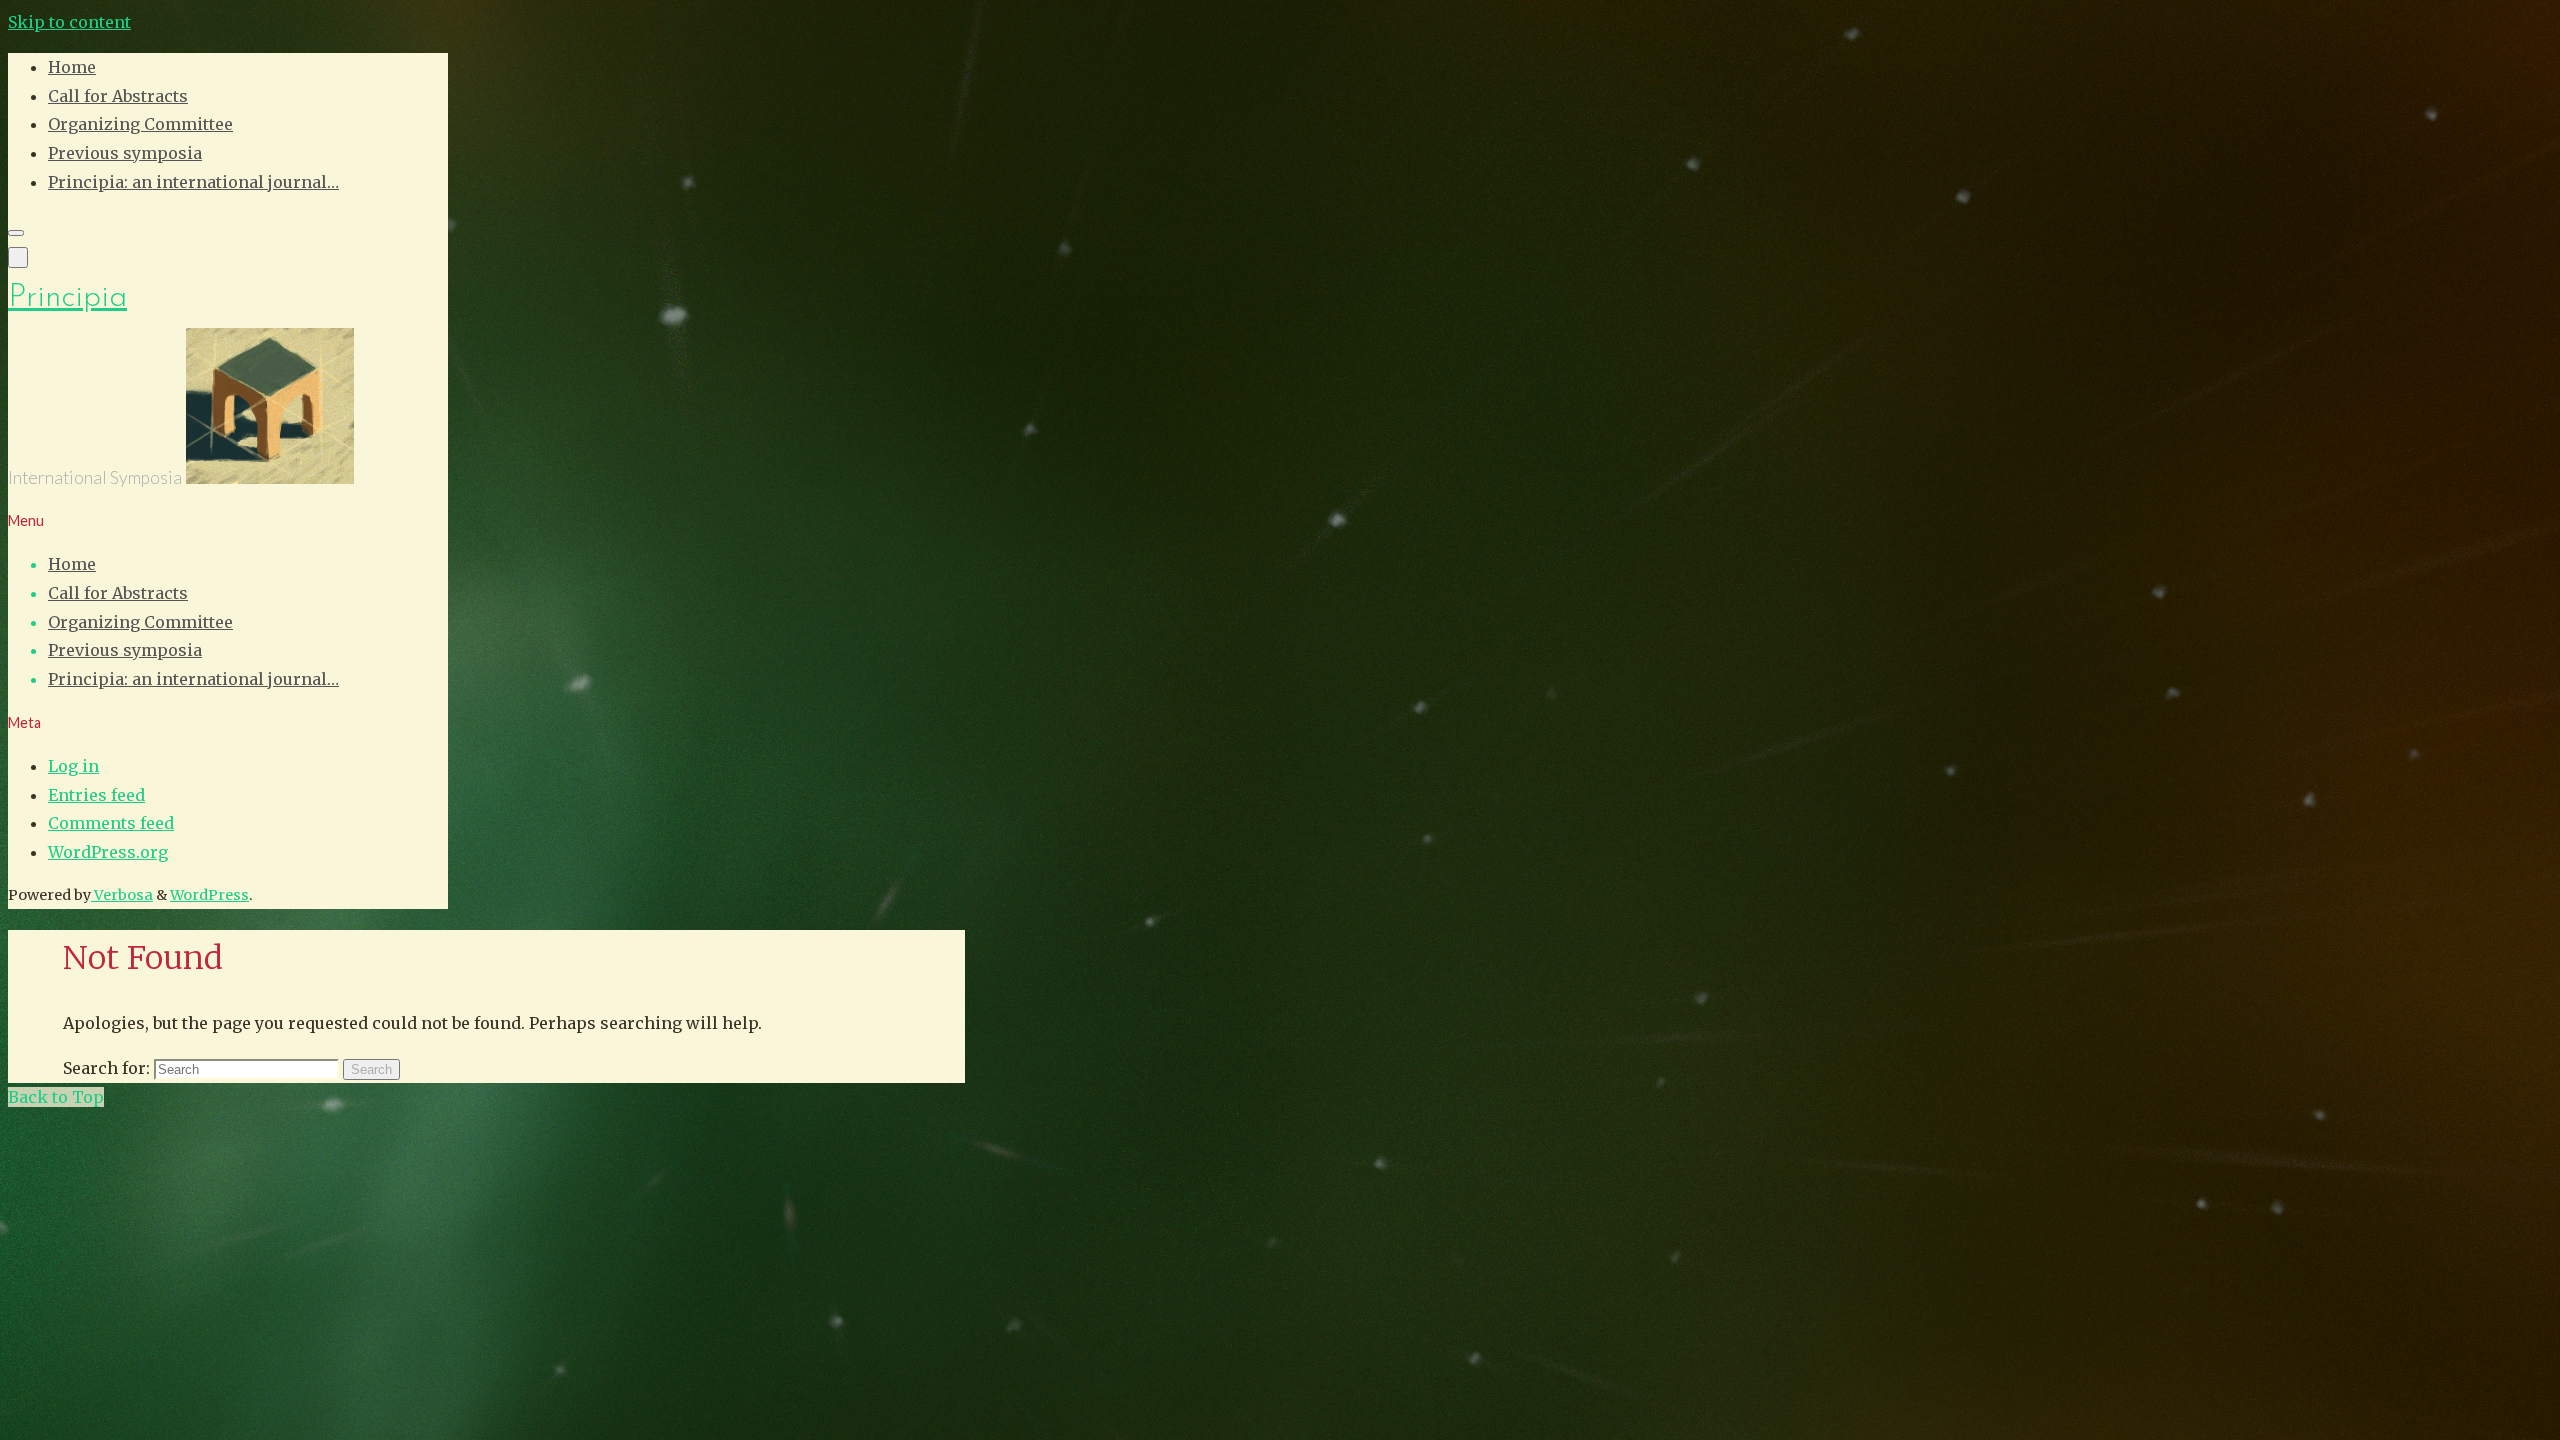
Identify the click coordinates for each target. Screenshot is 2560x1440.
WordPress (209, 895)
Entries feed (96, 795)
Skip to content (69, 22)
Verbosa (122, 895)
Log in (73, 766)
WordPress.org (108, 852)
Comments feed (111, 823)
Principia (67, 298)
